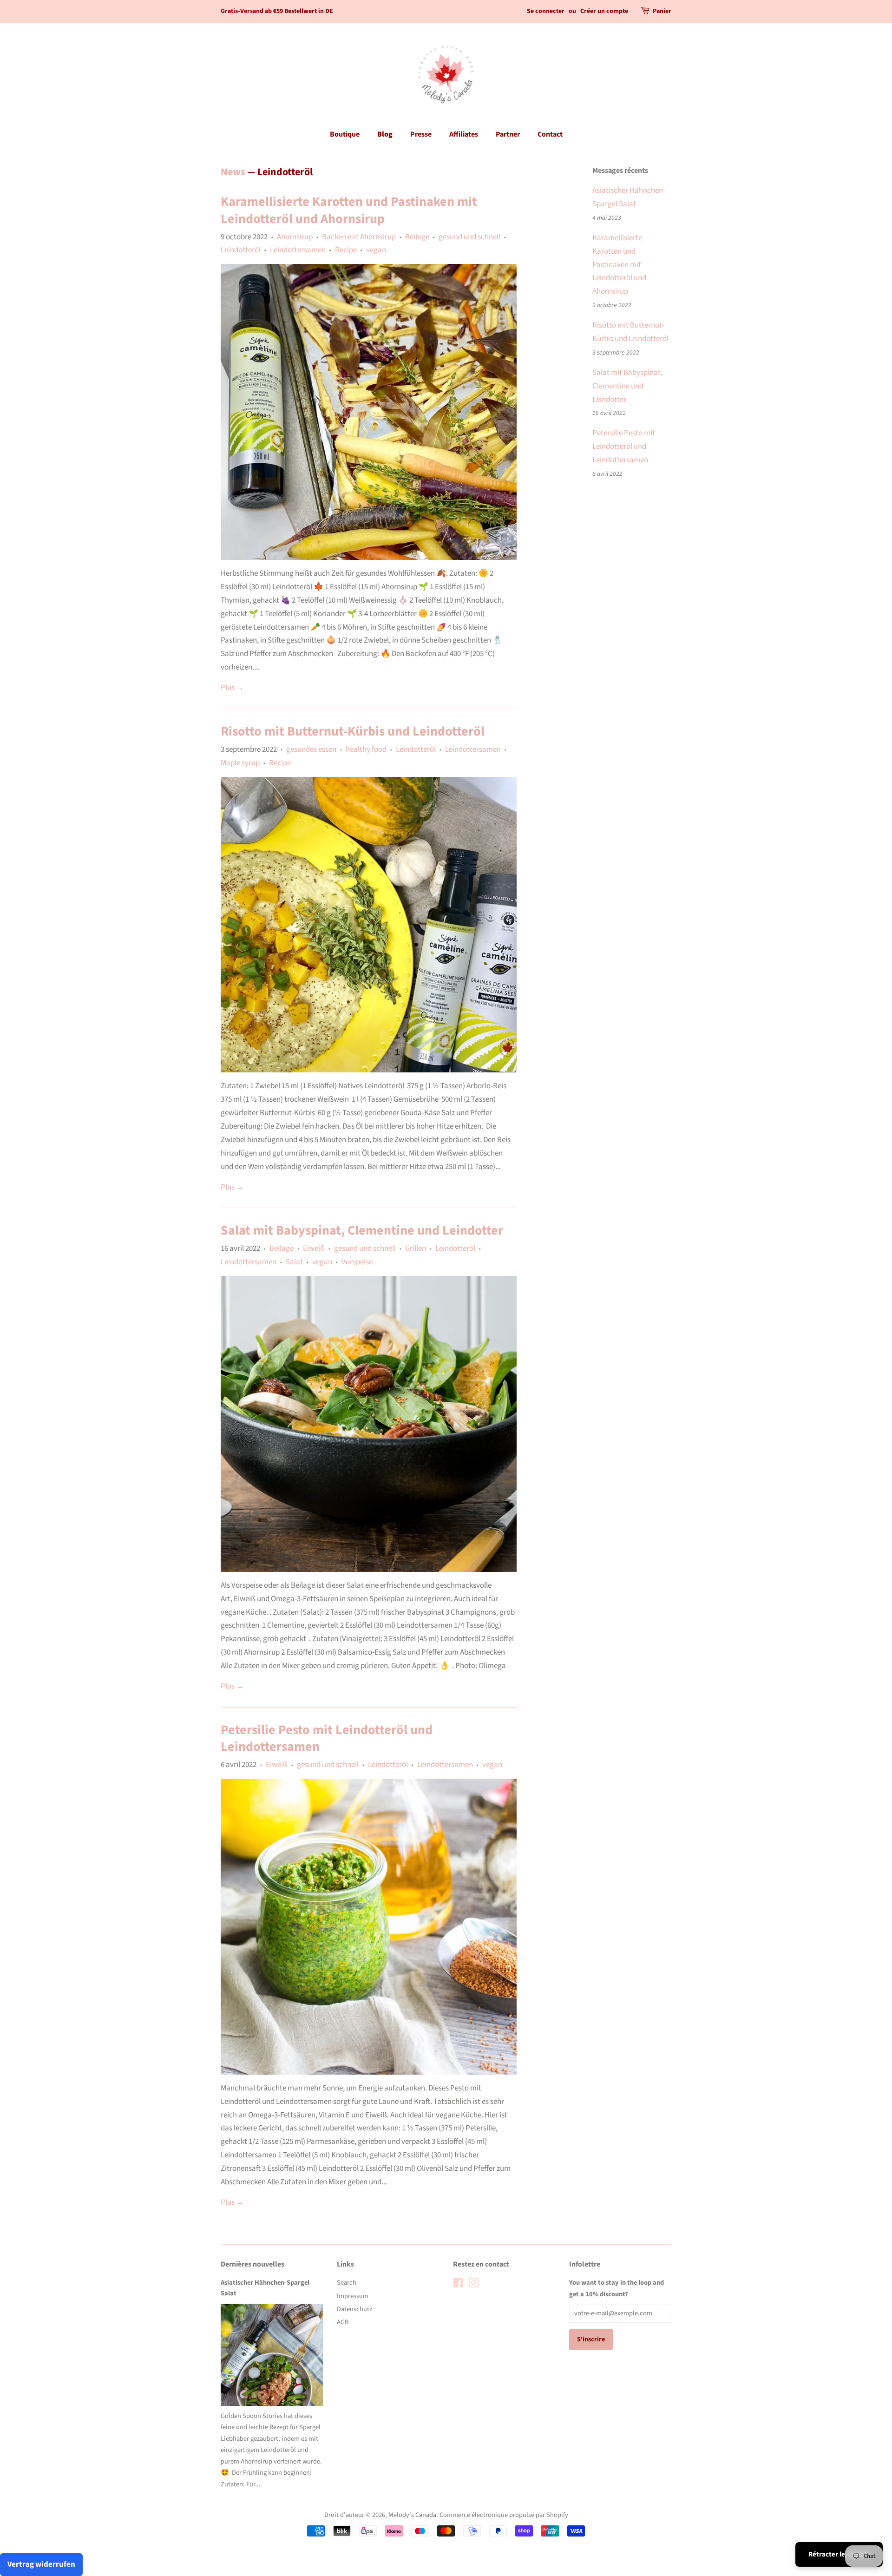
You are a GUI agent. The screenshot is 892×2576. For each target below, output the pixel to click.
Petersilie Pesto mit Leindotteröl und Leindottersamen (327, 1738)
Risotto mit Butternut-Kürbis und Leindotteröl (353, 731)
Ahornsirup (295, 237)
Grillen (416, 1249)
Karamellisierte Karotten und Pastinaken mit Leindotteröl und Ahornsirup (349, 210)
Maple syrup (240, 763)
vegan (376, 250)
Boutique (345, 134)
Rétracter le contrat (839, 2554)
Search (347, 2283)
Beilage (417, 237)
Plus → (232, 688)
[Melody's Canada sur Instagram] (473, 2285)
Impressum (353, 2296)
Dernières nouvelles (253, 2264)
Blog (385, 134)
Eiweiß (314, 1249)
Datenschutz (354, 2309)
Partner (508, 134)
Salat (294, 1262)
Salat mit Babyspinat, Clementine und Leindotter (362, 1230)
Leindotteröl (241, 250)
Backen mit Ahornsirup (359, 237)
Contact (550, 134)
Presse (421, 134)
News (233, 172)
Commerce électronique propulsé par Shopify (504, 2515)
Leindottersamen (298, 250)
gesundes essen (311, 749)
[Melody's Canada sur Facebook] (458, 2285)
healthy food (366, 749)
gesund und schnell (469, 237)
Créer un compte (604, 11)
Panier (662, 11)
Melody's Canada (412, 2515)
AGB (343, 2322)
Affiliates (464, 134)
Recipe (346, 250)
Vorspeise (357, 1262)
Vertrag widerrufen (41, 2564)
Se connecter (546, 11)
